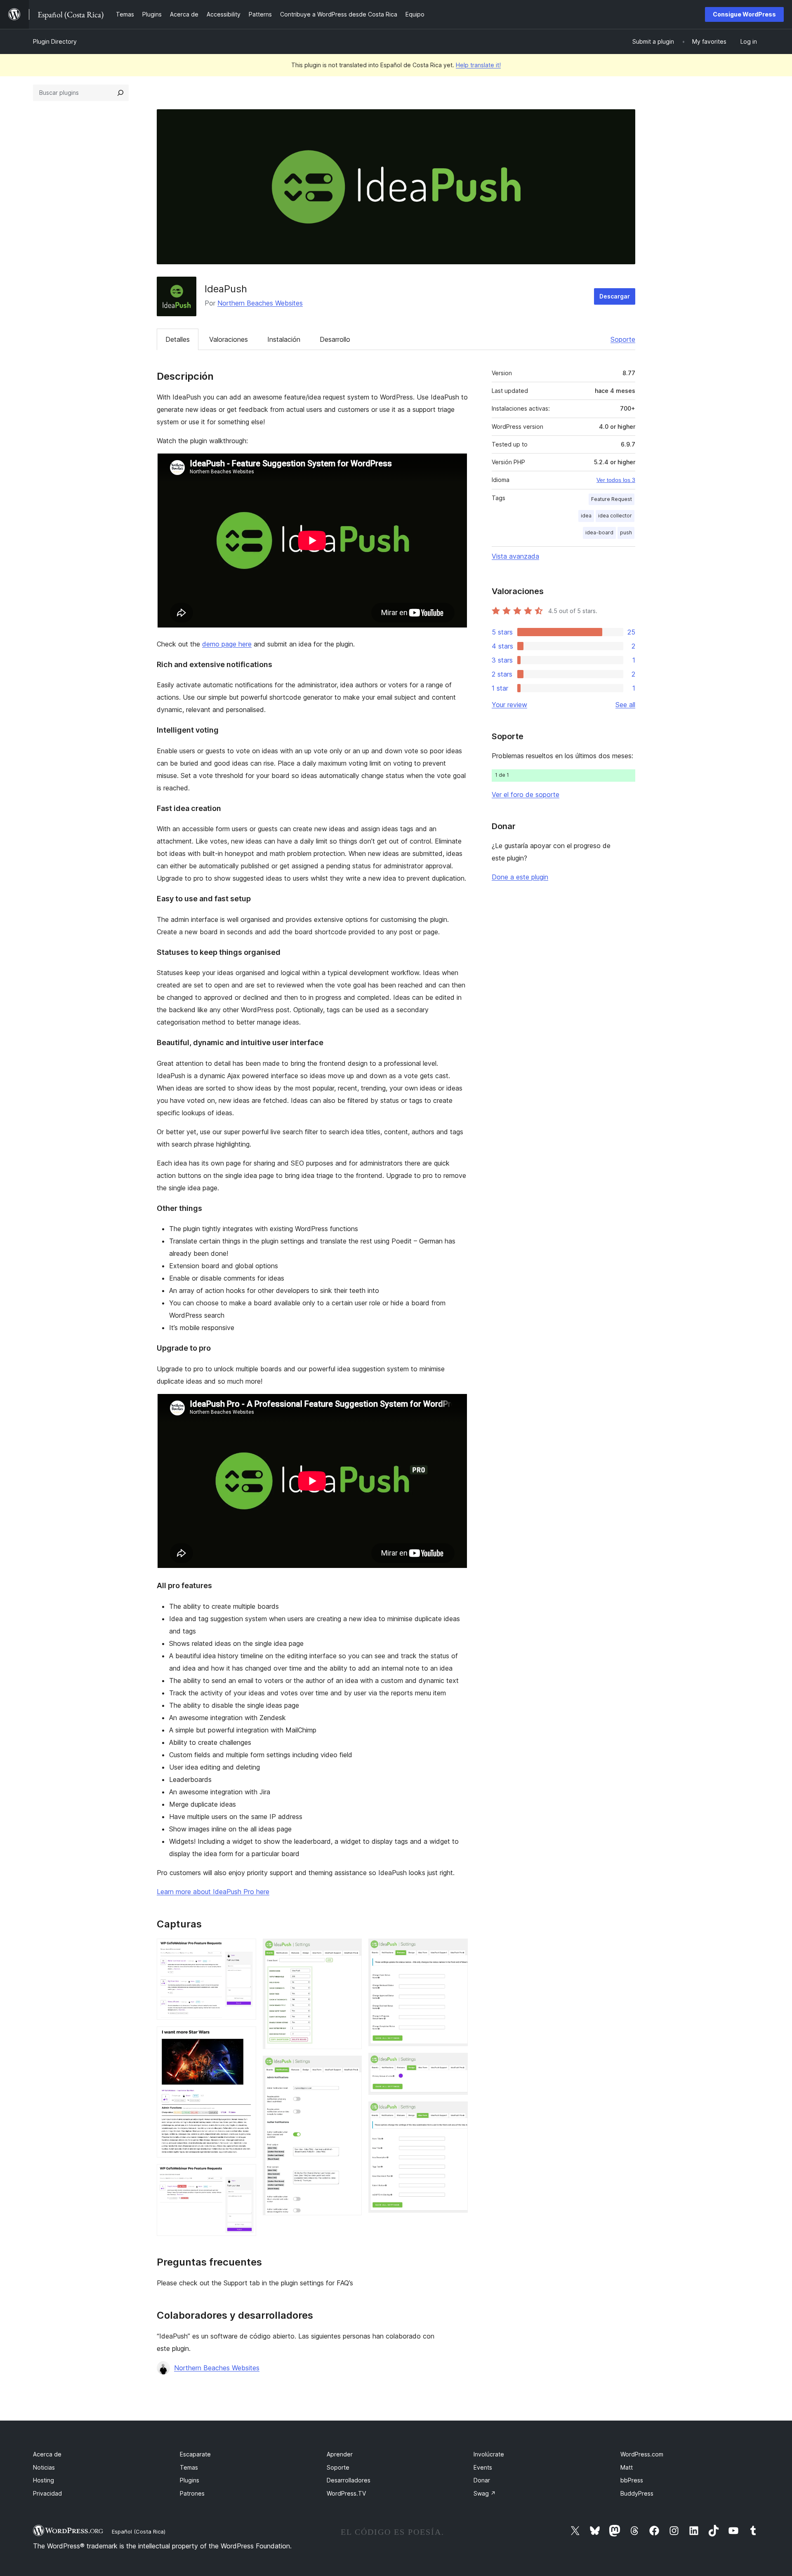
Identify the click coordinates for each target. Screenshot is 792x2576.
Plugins (190, 2480)
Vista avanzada (515, 556)
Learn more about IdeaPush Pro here (213, 1892)
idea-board (599, 532)
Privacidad (47, 2493)
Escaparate (195, 2454)
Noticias (44, 2467)
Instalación (284, 339)
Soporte (623, 339)
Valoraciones (229, 339)
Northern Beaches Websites (260, 303)
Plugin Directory (55, 41)
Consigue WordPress (744, 14)
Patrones (192, 2493)
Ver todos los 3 (616, 480)
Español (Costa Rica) (139, 2531)
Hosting (44, 2480)
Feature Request (612, 499)
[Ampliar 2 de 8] (245, 2038)
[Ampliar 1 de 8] (245, 1950)
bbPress (632, 2480)
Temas (189, 2467)
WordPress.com (642, 2454)
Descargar (615, 296)
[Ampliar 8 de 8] (457, 2113)
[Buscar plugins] (120, 93)
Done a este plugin (520, 877)
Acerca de (47, 2454)
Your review (509, 705)
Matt (627, 2467)
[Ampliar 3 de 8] (245, 2175)
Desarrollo (335, 339)
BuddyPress (637, 2493)
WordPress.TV (346, 2493)
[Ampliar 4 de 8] (351, 1950)
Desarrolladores (349, 2480)
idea (586, 516)
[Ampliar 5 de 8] (351, 2067)
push (626, 532)
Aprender (340, 2454)
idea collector (615, 516)
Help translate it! (478, 65)
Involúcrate (489, 2454)
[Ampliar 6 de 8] (457, 1950)
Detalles (178, 339)
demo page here (227, 644)
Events (483, 2467)
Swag (485, 2493)
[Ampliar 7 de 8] (457, 2064)
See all (625, 705)
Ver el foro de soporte (526, 794)
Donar (482, 2480)
